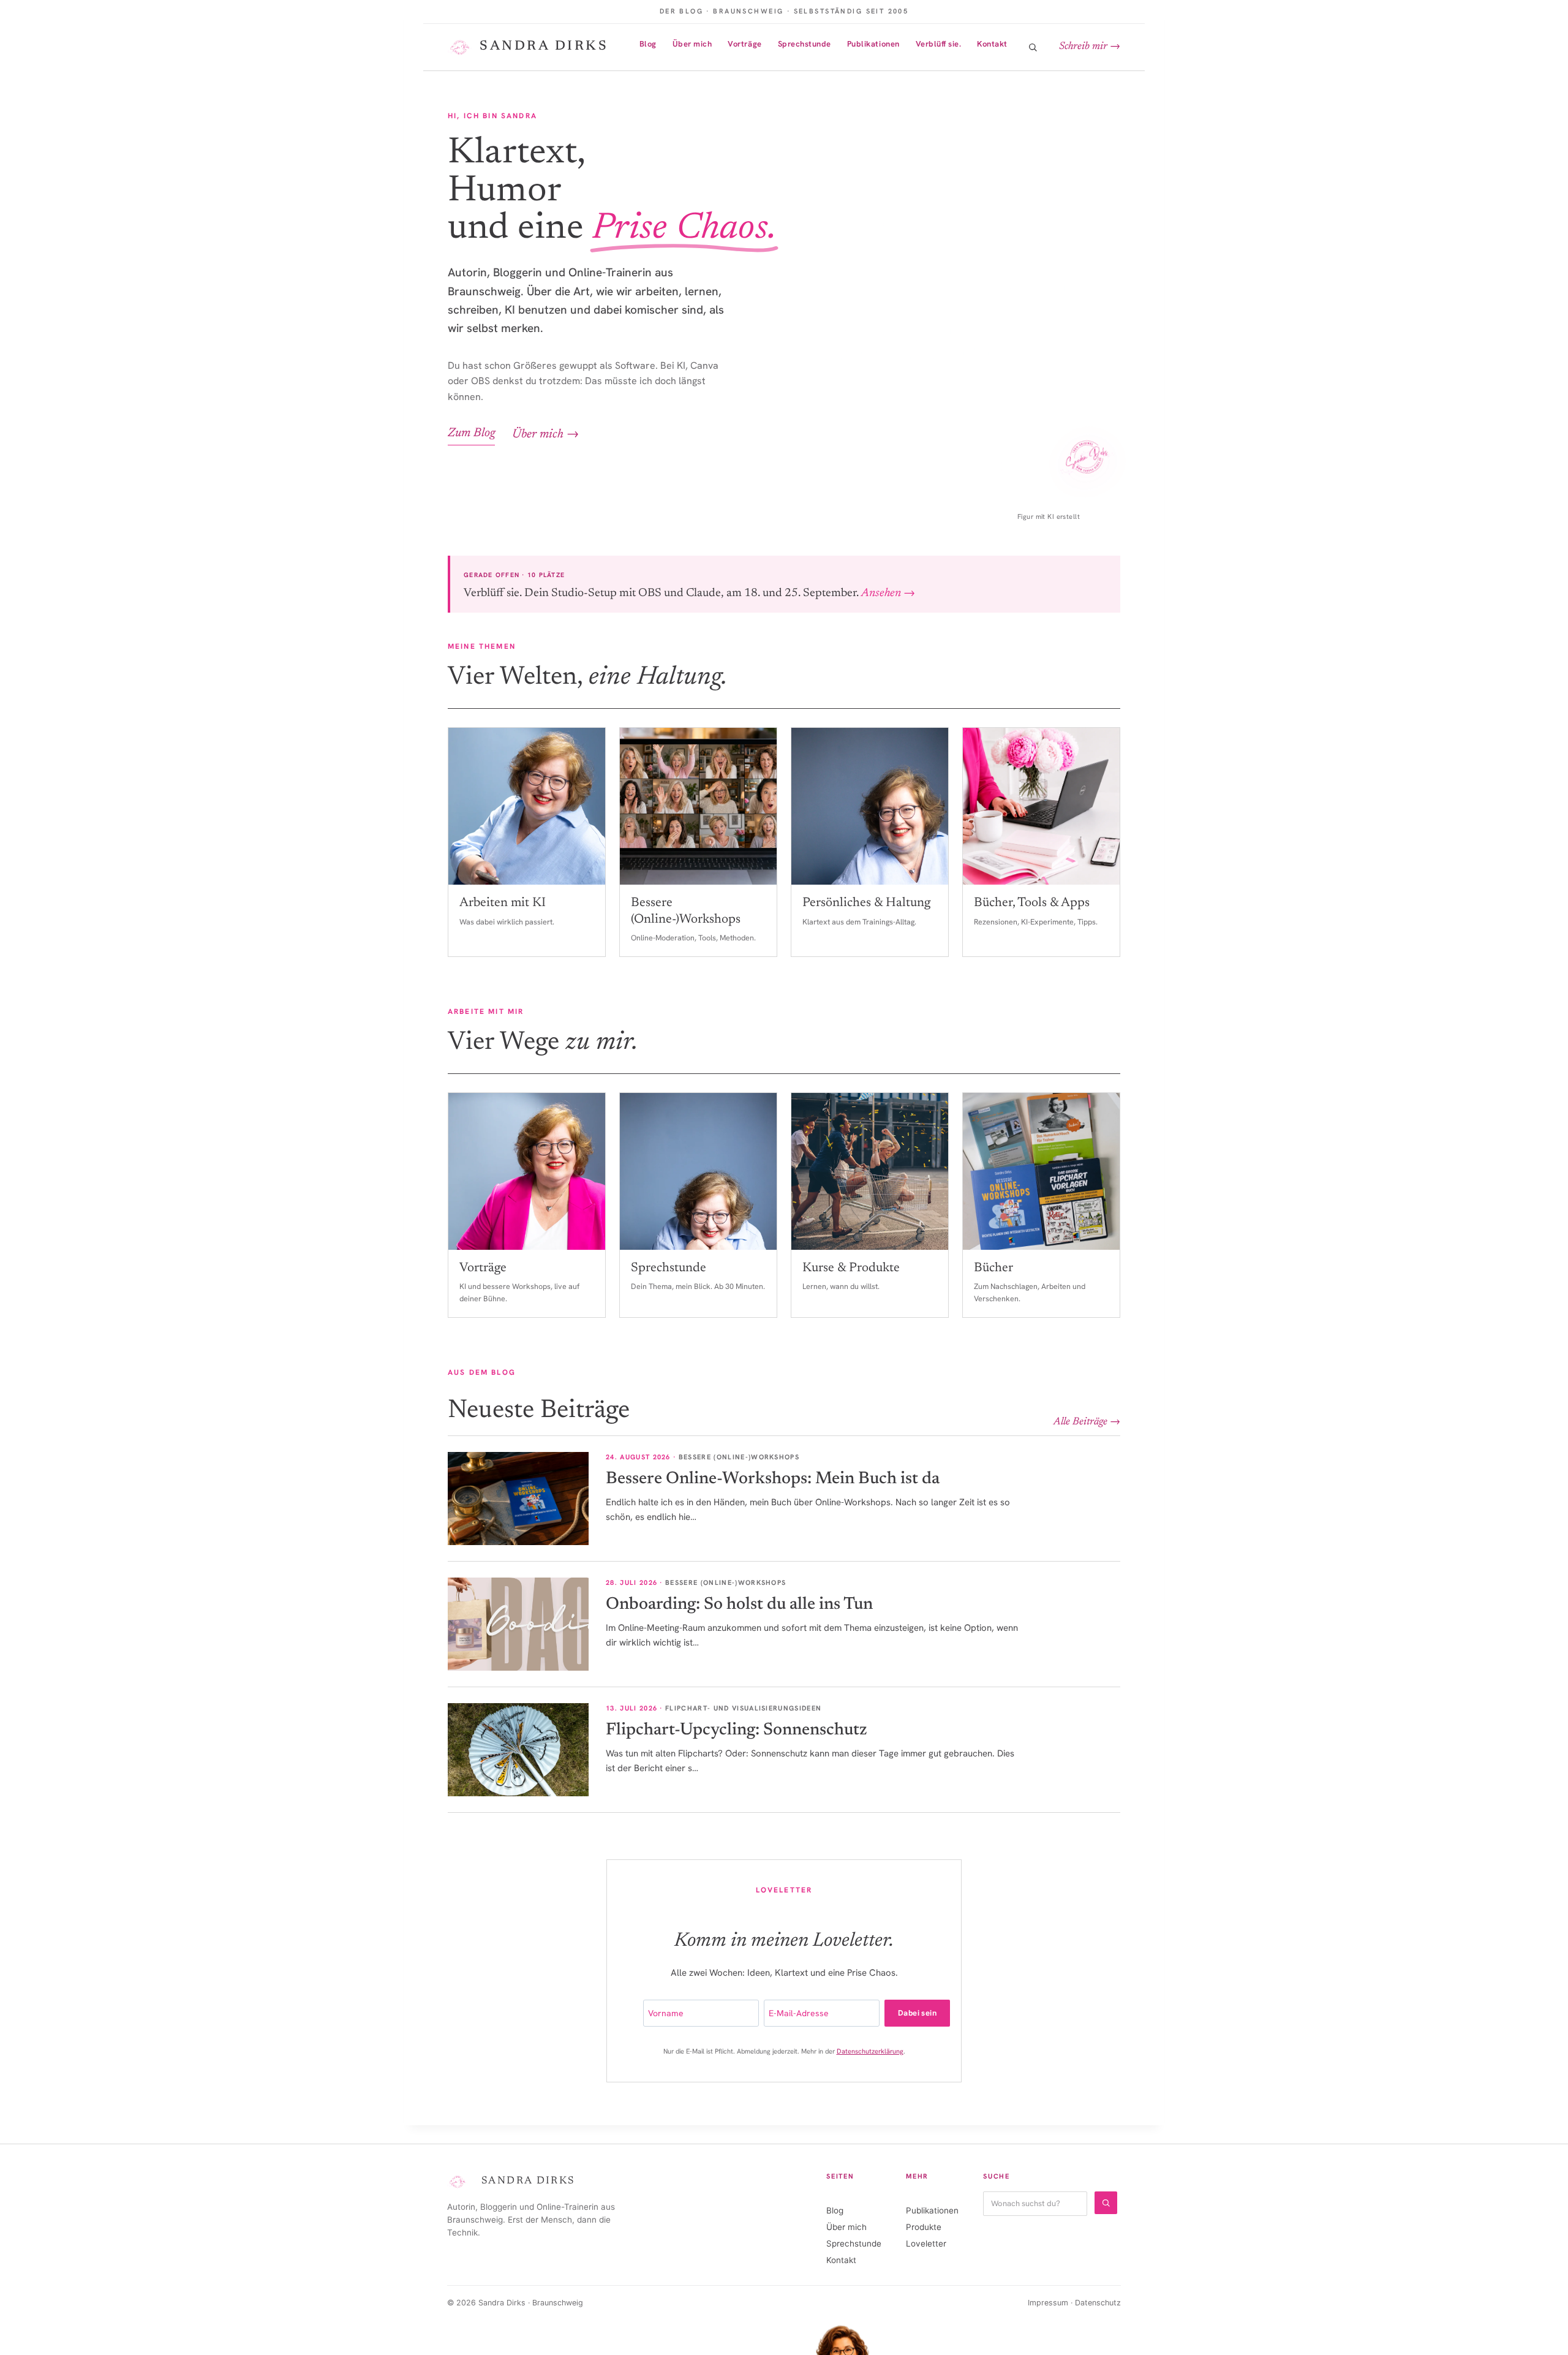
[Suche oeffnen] (1033, 47)
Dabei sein (917, 2013)
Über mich (692, 44)
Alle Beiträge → (1087, 1422)
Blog (648, 44)
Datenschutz (1098, 2303)
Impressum (1048, 2303)
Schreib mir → (1090, 47)
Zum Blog (471, 433)
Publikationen (873, 44)
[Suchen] (1106, 2203)
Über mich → (545, 434)
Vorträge (744, 44)
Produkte (924, 2227)
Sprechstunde (805, 44)
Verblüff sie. (939, 44)
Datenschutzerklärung (870, 2051)
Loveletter (926, 2243)
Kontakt (992, 44)
